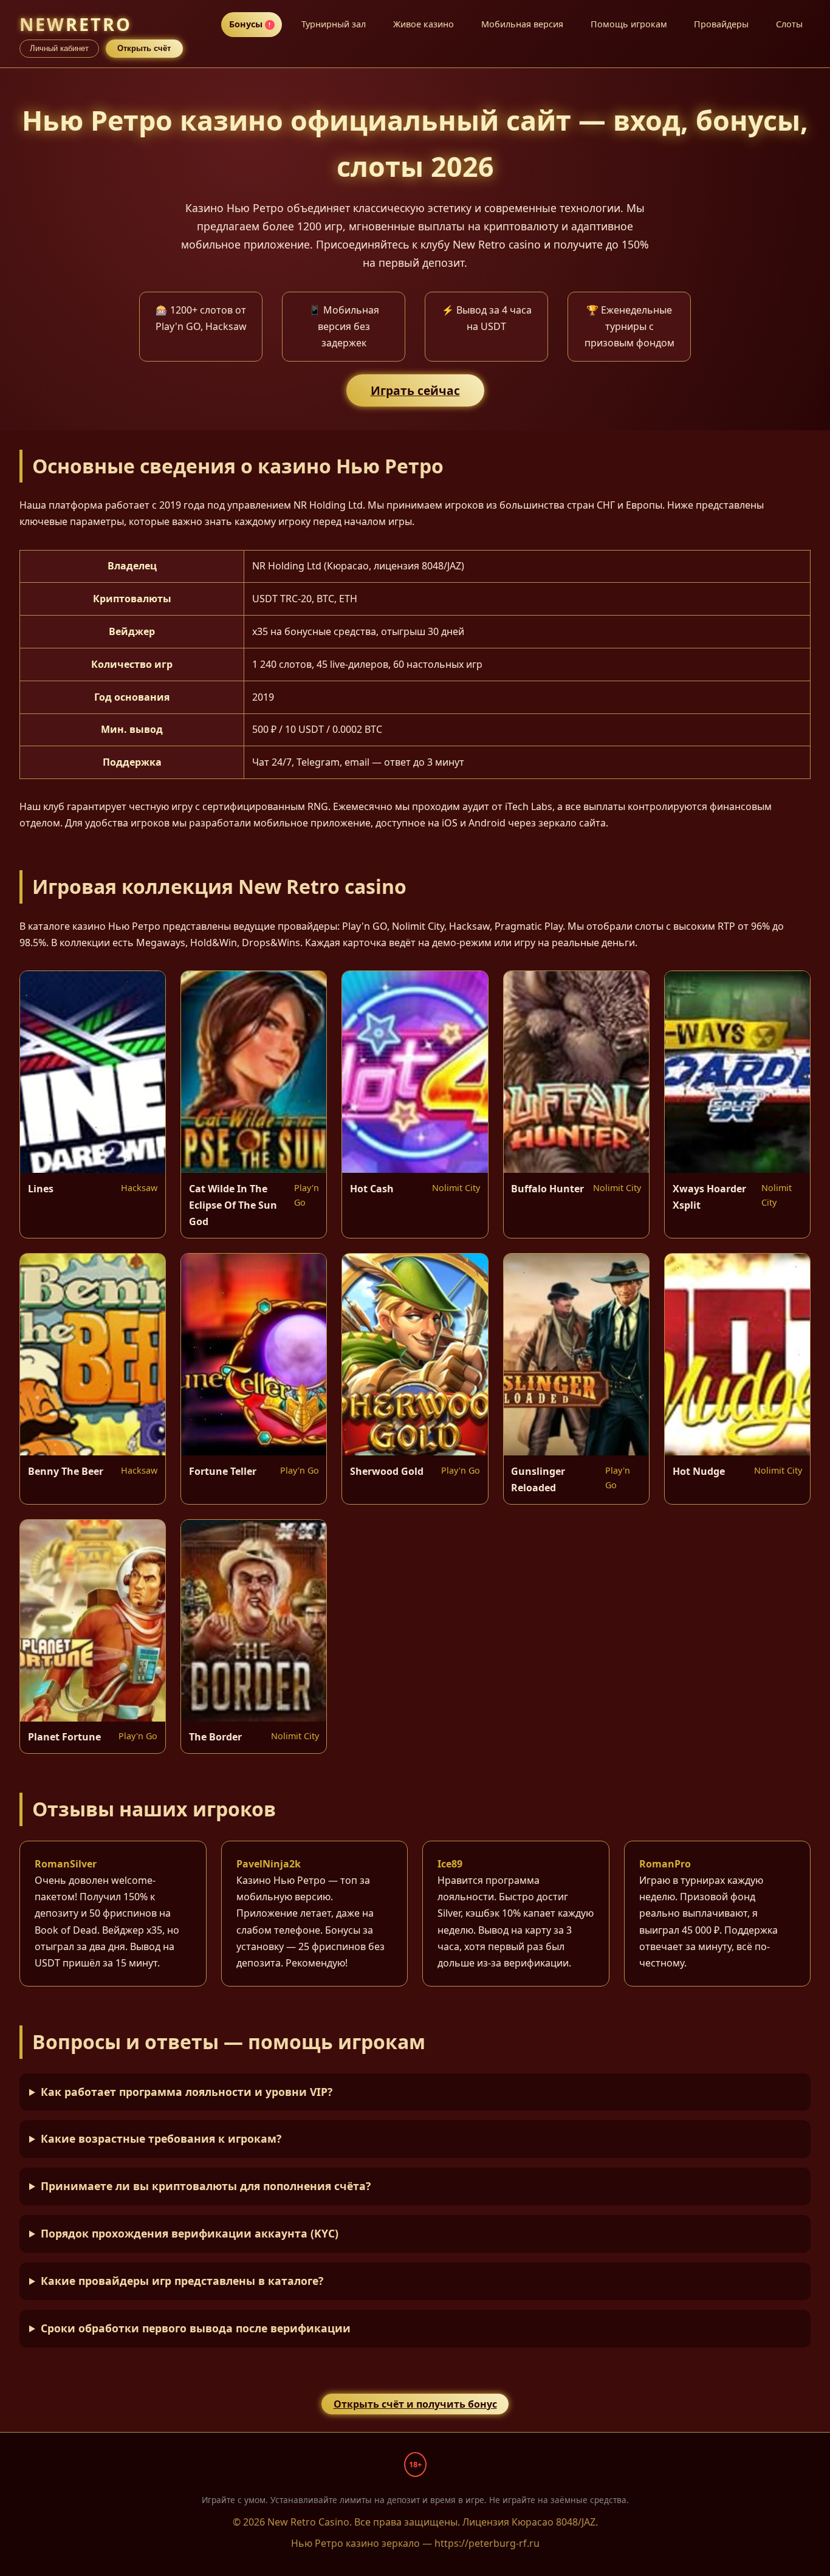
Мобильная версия (522, 24)
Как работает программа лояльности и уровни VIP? (187, 2092)
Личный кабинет (59, 48)
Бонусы (250, 24)
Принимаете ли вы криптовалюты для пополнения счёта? (206, 2186)
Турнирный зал (334, 24)
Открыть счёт (144, 48)
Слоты (789, 24)
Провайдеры (721, 24)
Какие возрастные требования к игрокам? (161, 2138)
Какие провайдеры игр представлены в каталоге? (182, 2281)
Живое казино (424, 24)
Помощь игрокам (629, 24)
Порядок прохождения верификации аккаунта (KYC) (190, 2233)
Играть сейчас (415, 390)
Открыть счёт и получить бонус (415, 2404)
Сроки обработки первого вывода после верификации (196, 2328)
